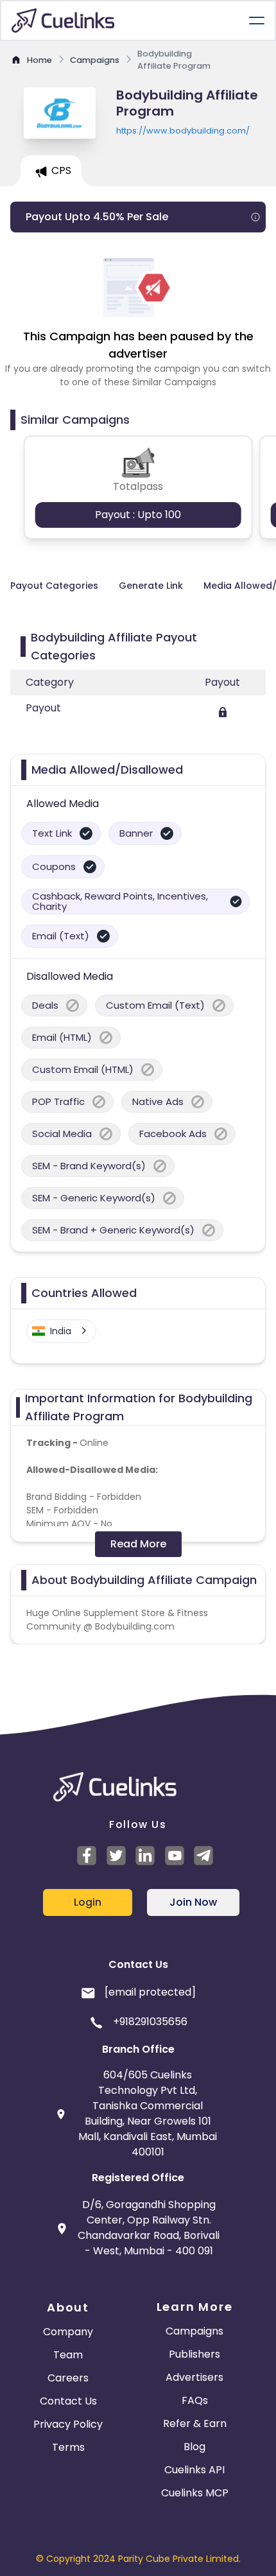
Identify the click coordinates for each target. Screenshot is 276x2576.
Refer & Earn (195, 2424)
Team (68, 2355)
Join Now (193, 1902)
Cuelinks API (194, 2470)
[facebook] (89, 1856)
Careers (68, 2378)
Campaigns (194, 2331)
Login (88, 1902)
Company (68, 2332)
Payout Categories (54, 586)
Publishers (194, 2354)
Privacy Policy (68, 2424)
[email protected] (150, 1992)
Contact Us (68, 2401)
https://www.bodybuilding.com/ (183, 131)
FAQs (195, 2400)
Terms (68, 2447)
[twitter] (118, 1856)
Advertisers (194, 2377)
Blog (194, 2447)
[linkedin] (147, 1856)
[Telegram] (205, 1856)
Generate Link (151, 586)
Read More (138, 1544)
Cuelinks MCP (195, 2493)
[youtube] (177, 1856)
